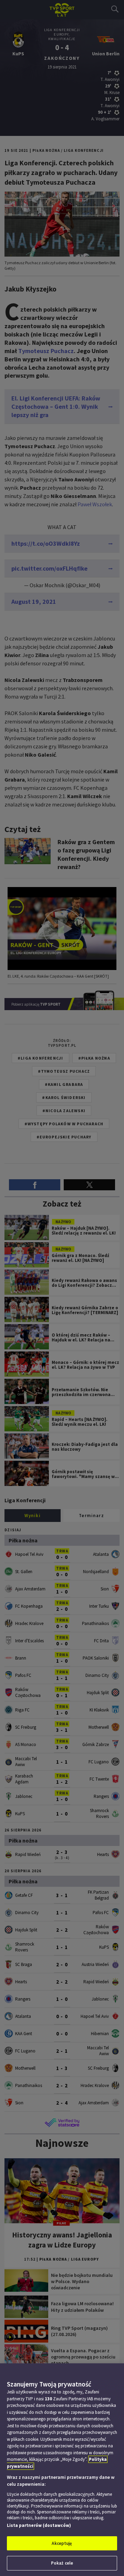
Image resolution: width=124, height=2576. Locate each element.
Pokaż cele (62, 2563)
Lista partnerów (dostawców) (39, 2525)
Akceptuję (62, 2543)
